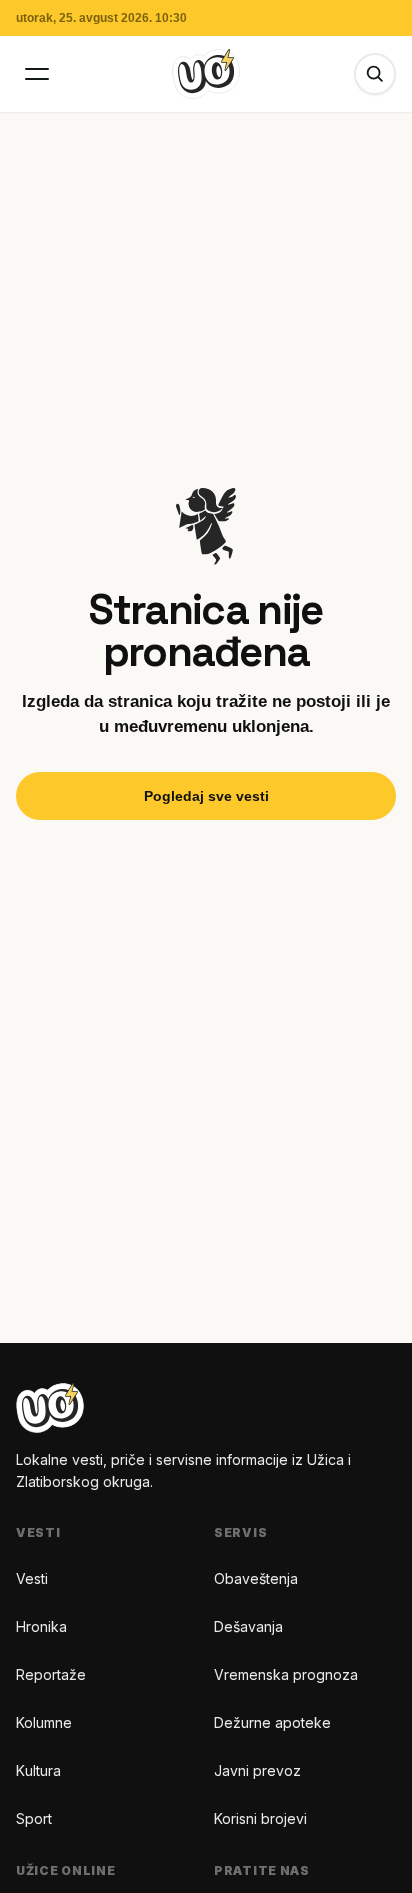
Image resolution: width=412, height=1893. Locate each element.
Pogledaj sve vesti (206, 796)
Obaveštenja (256, 1578)
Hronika (41, 1626)
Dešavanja (248, 1626)
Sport (34, 1818)
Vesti (32, 1578)
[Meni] (37, 74)
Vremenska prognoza (286, 1674)
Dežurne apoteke (272, 1722)
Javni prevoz (257, 1770)
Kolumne (44, 1722)
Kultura (38, 1770)
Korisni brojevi (260, 1818)
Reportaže (51, 1674)
